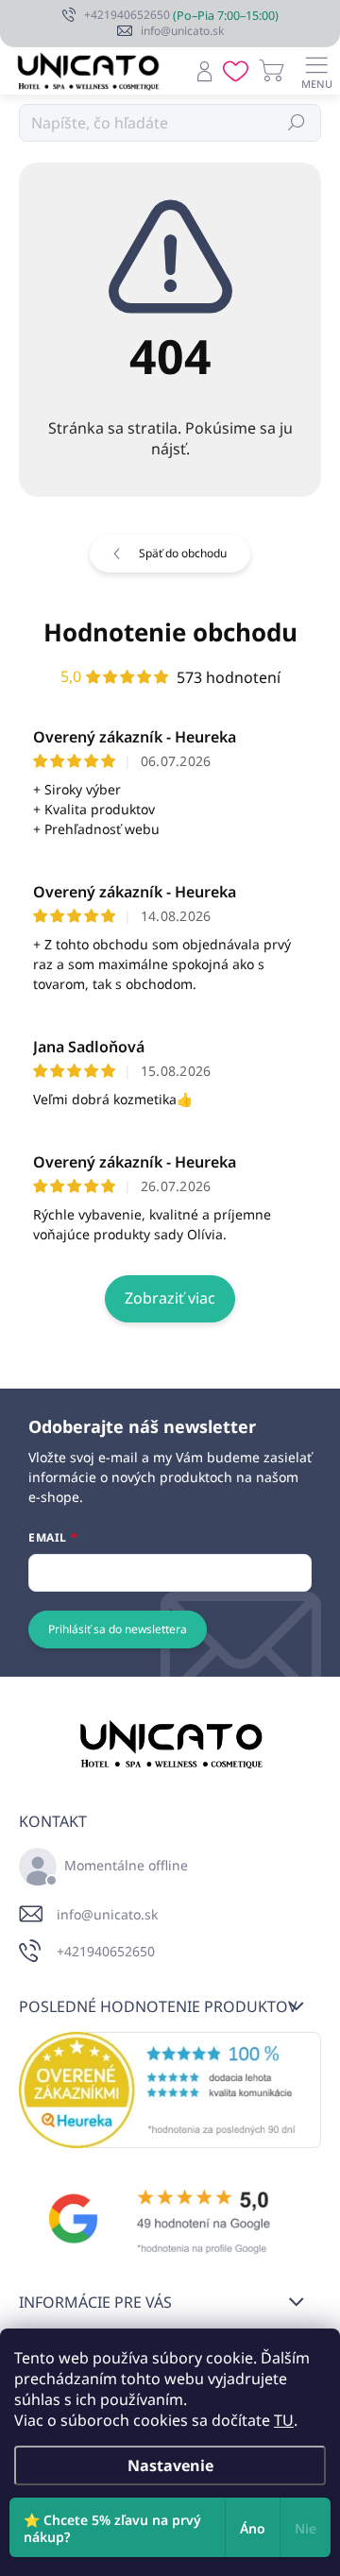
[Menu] (316, 71)
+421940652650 (106, 1951)
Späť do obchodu (183, 553)
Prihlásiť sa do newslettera (118, 1629)
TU (284, 2420)
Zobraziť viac (170, 1298)
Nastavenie (170, 2465)
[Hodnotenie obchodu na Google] (170, 2219)
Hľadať (297, 122)
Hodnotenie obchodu (170, 632)
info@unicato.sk (107, 1914)
